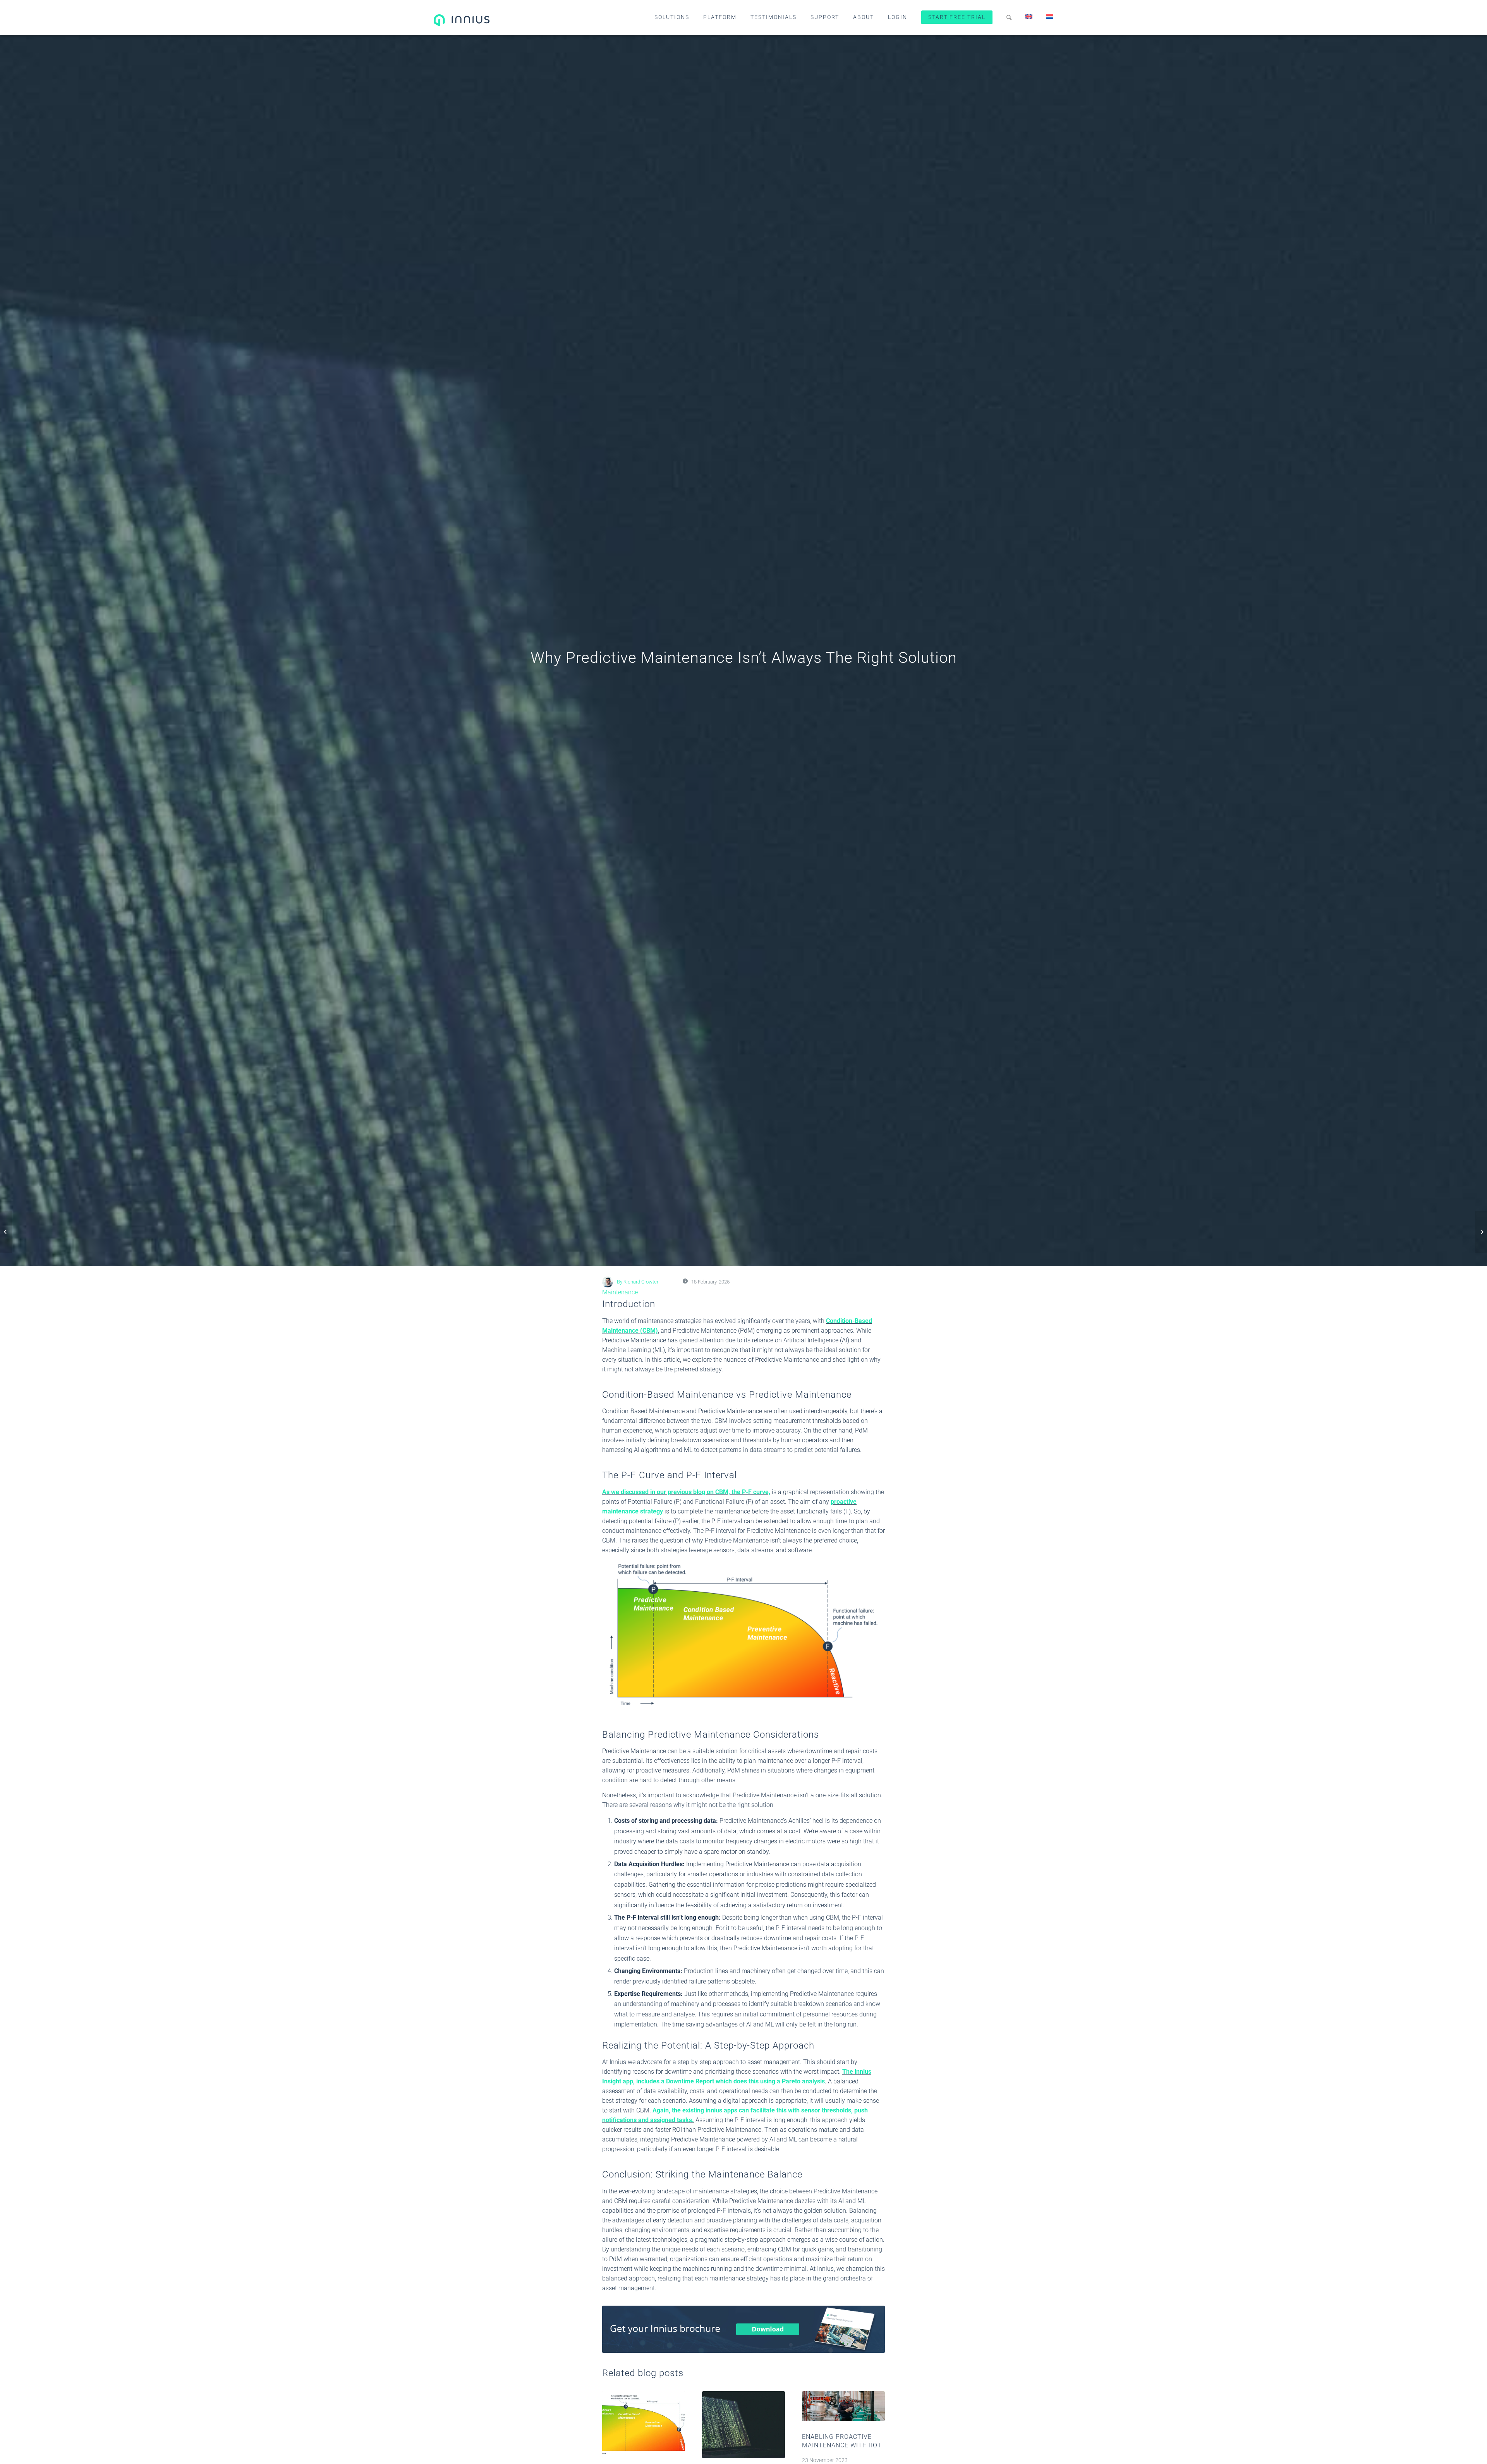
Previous (614, 2443)
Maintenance (620, 1292)
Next (873, 2443)
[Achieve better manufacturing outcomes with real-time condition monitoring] (6, 1232)
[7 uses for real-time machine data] (1481, 1232)
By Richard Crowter (638, 1282)
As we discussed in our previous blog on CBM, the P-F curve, (686, 1492)
